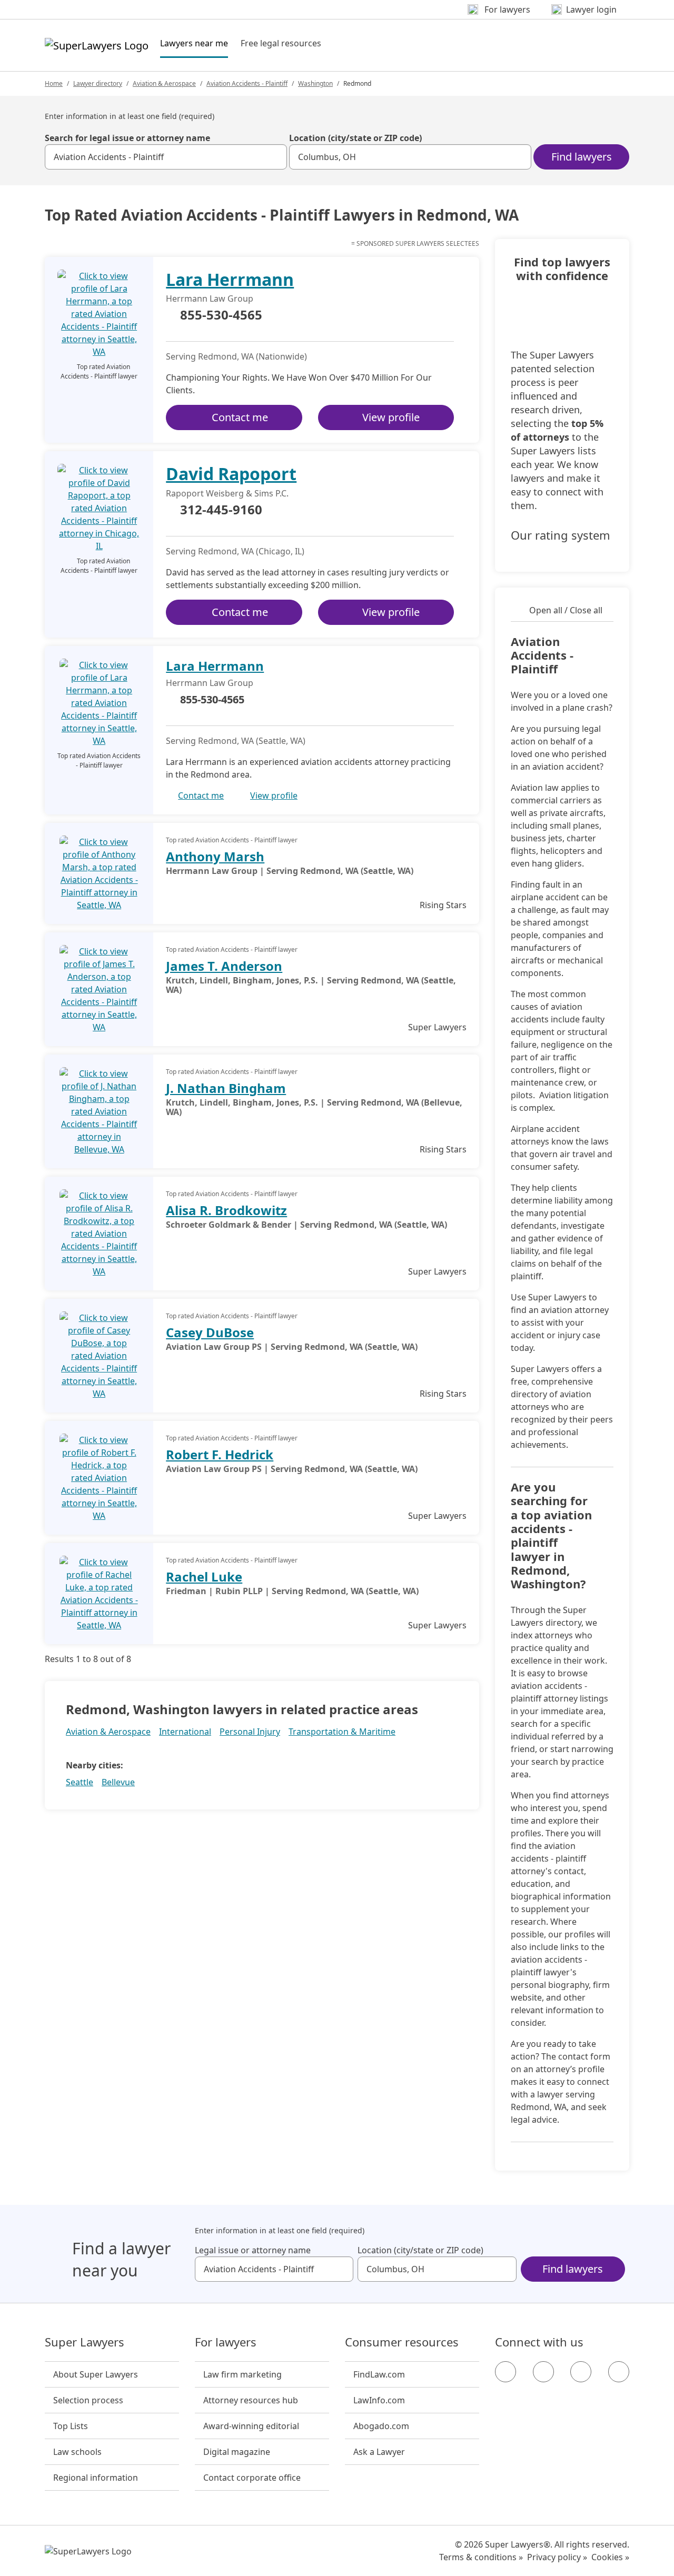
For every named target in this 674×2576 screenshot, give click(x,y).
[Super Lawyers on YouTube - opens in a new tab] (581, 2372)
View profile (391, 417)
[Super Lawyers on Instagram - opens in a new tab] (543, 2372)
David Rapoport (231, 474)
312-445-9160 (221, 510)
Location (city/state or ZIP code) (355, 138)
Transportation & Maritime (342, 1732)
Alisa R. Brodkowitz (226, 1210)
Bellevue (118, 1782)
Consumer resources (402, 2342)
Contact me (240, 417)
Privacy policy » (557, 2557)
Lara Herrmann (230, 279)
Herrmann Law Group (210, 299)
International (185, 1732)
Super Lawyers (85, 2342)
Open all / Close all (566, 610)
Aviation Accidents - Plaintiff (247, 83)
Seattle (80, 1782)
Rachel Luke (204, 1577)
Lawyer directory (98, 83)
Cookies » (610, 2557)
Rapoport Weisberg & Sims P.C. (227, 493)
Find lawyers (582, 157)
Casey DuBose (210, 1332)
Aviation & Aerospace (164, 83)
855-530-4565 (221, 315)
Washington (315, 83)
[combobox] (166, 157)
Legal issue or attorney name (253, 2250)
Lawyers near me (194, 43)
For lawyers (226, 2342)
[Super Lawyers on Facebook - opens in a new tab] (506, 2372)
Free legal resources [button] (281, 43)
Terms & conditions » (481, 2557)
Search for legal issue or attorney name (127, 138)
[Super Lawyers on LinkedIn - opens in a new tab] (619, 2372)
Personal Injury (250, 1732)
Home (54, 83)
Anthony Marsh (215, 856)
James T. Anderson (224, 966)
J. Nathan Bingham (226, 1088)
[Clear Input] (274, 157)
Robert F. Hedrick (220, 1454)
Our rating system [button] (561, 535)
